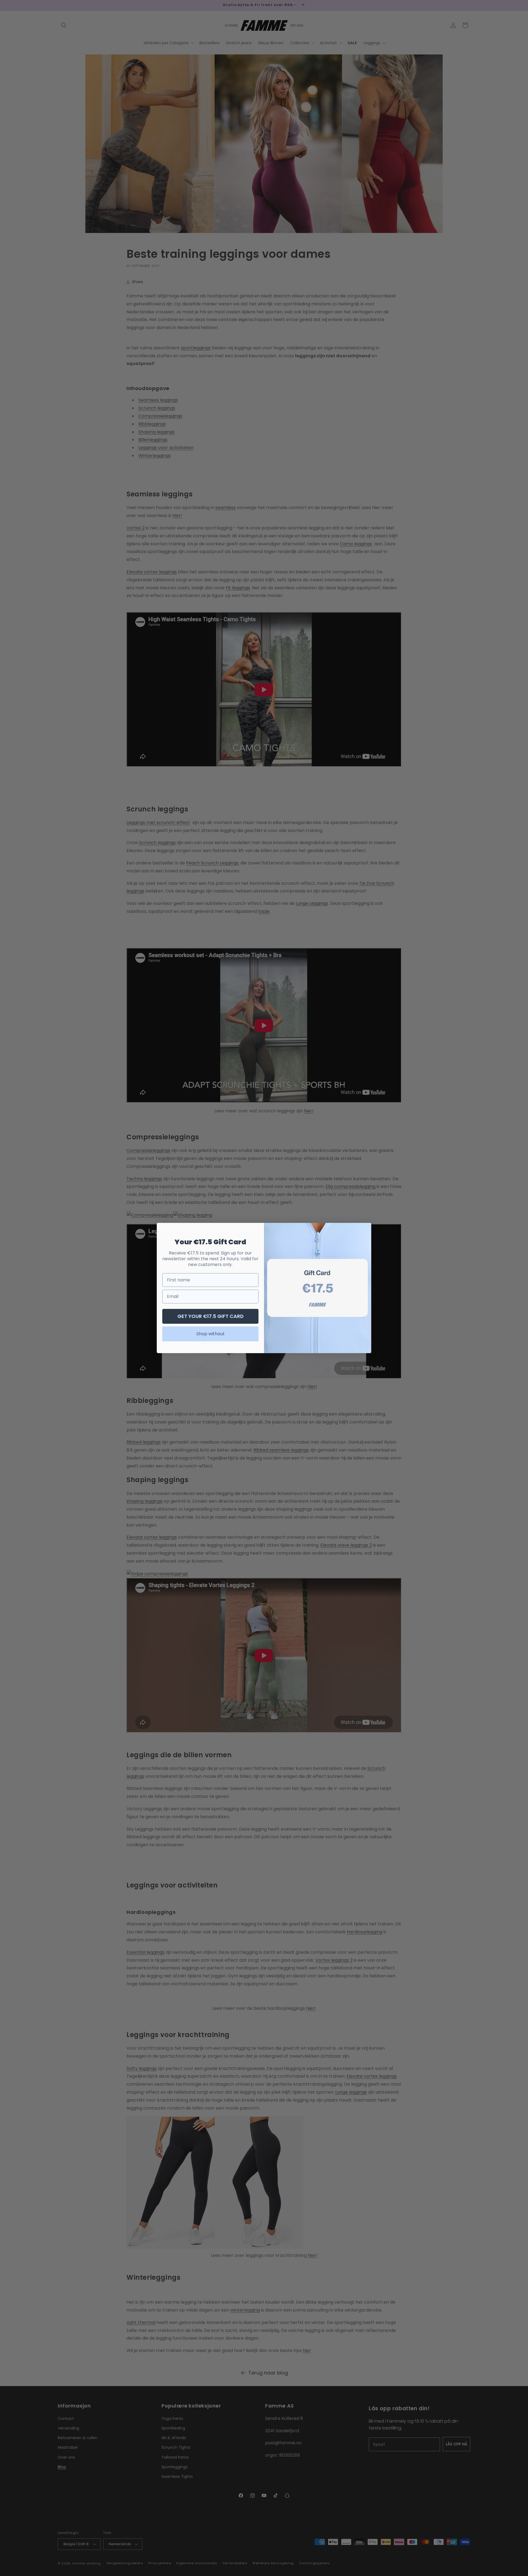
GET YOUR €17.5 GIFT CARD (211, 1316)
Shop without (211, 1334)
